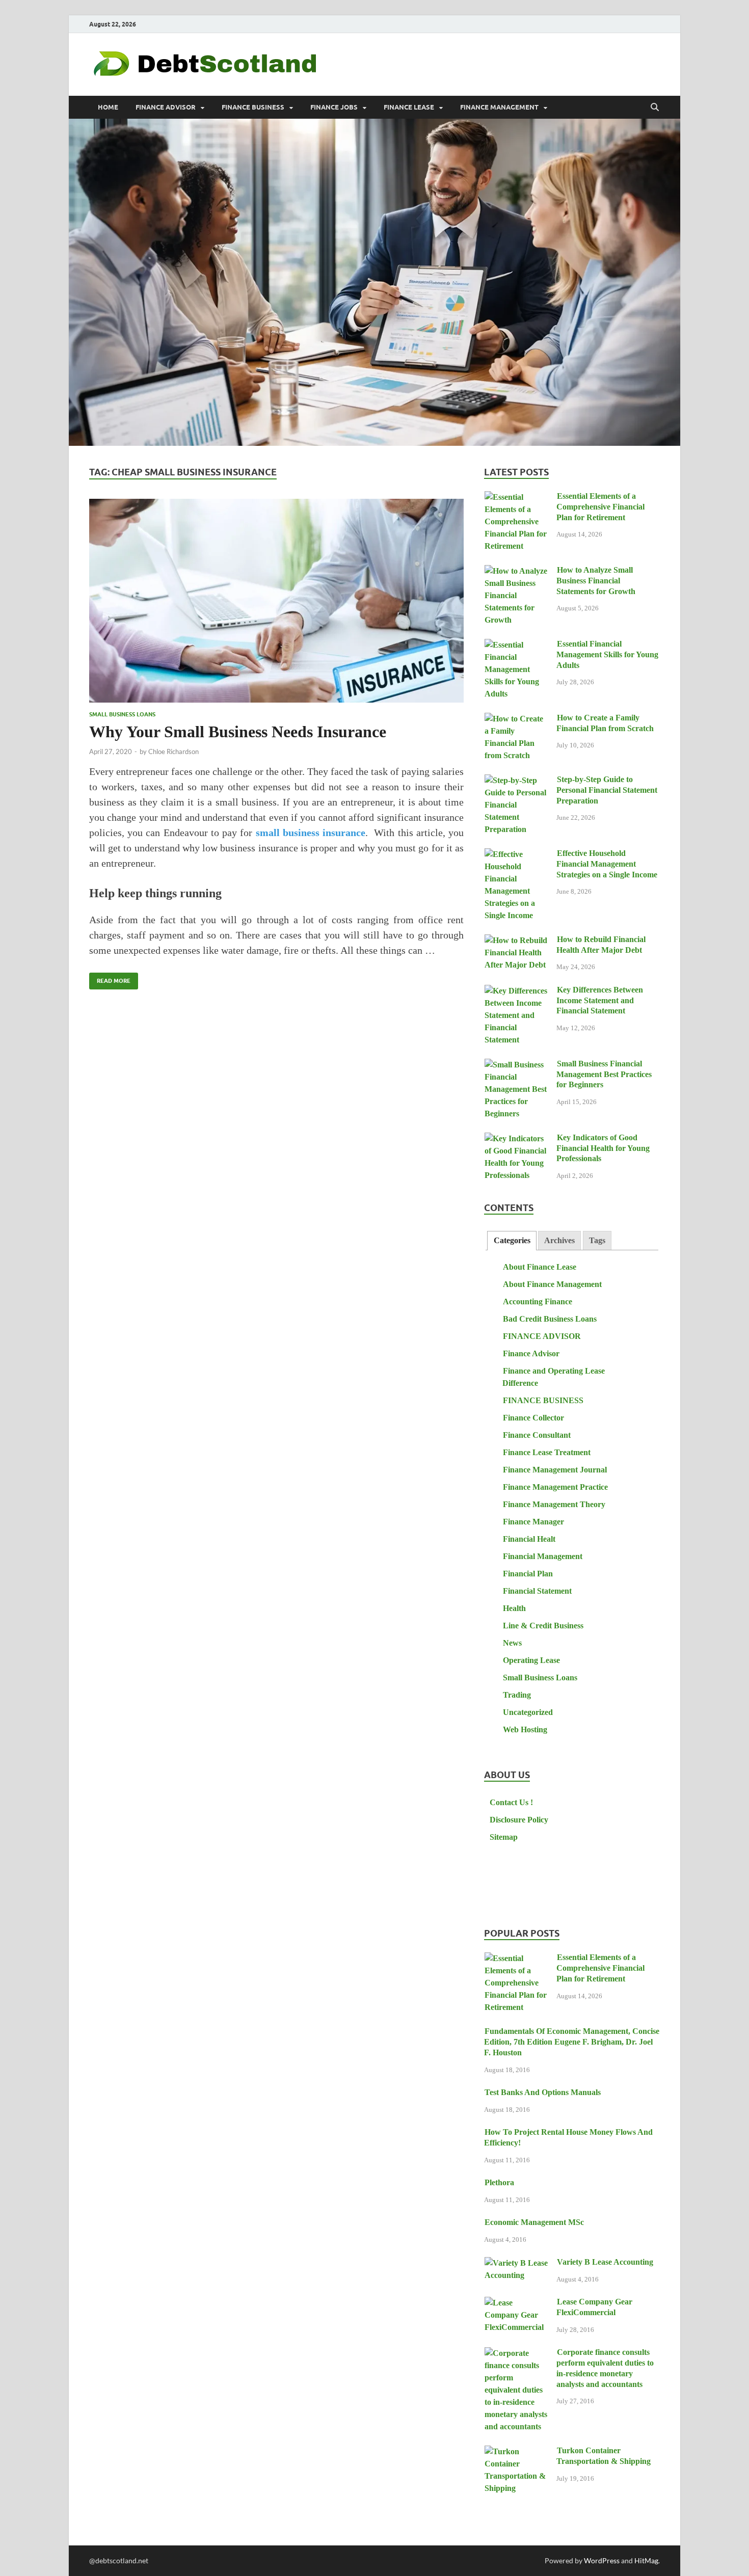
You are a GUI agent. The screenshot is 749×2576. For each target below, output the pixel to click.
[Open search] (655, 108)
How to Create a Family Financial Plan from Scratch (605, 723)
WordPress (602, 2560)
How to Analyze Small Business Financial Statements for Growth (596, 581)
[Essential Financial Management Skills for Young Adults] (516, 645)
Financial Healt (529, 1539)
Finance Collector (533, 1418)
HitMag (646, 2560)
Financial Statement (537, 1591)
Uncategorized (528, 1712)
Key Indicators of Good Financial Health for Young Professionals (603, 1148)
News (512, 1643)
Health (514, 1608)
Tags (597, 1240)
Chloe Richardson (173, 752)
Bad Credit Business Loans (550, 1319)
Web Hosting (525, 1729)
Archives (559, 1240)
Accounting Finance (538, 1302)
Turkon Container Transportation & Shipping (604, 2456)
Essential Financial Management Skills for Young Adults (607, 654)
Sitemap (504, 1837)
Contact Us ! (511, 1802)
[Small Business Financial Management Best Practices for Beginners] (516, 1065)
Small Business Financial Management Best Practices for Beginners (604, 1074)
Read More (110, 978)
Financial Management (543, 1556)
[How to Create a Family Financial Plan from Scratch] (516, 719)
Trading (517, 1695)
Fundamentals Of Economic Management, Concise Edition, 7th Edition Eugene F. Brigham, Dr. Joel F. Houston (572, 2042)
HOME (108, 107)
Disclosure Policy (519, 1820)
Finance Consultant (537, 1435)
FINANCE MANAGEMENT (499, 107)
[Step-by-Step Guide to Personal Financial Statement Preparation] (516, 781)
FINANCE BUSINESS (253, 107)
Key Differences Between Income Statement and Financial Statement (600, 1000)
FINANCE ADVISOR (166, 107)
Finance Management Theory (554, 1504)
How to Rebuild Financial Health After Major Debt (601, 945)
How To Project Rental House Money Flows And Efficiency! (568, 2137)
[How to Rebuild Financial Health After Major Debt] (516, 941)
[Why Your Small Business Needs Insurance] (276, 601)
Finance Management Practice (555, 1487)
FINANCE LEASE (409, 107)
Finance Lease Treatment (547, 1452)
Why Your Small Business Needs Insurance (238, 732)
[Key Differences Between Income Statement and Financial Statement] (516, 991)
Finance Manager (533, 1522)
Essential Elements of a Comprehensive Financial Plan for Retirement (600, 507)
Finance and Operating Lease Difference (554, 1377)
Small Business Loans (122, 714)
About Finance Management (552, 1284)
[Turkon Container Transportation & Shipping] (516, 2452)
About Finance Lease (540, 1267)
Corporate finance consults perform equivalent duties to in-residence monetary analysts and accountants (605, 2368)
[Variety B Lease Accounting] (516, 2263)
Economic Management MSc (534, 2222)
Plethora (499, 2182)
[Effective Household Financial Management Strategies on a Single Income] (516, 855)
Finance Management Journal (555, 1470)
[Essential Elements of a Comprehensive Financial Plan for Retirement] (516, 498)
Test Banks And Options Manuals (543, 2092)
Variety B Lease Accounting (605, 2262)
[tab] (512, 1241)
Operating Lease (531, 1660)
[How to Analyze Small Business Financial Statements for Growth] (516, 571)
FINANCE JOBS (334, 107)
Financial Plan (528, 1574)
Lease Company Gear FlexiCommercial (594, 2307)
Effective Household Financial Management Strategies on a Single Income (607, 864)
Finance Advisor (531, 1353)
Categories (512, 1240)
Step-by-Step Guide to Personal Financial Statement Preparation (607, 790)
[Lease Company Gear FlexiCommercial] (516, 2303)
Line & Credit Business (543, 1626)
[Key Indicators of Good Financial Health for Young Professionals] (516, 1139)
